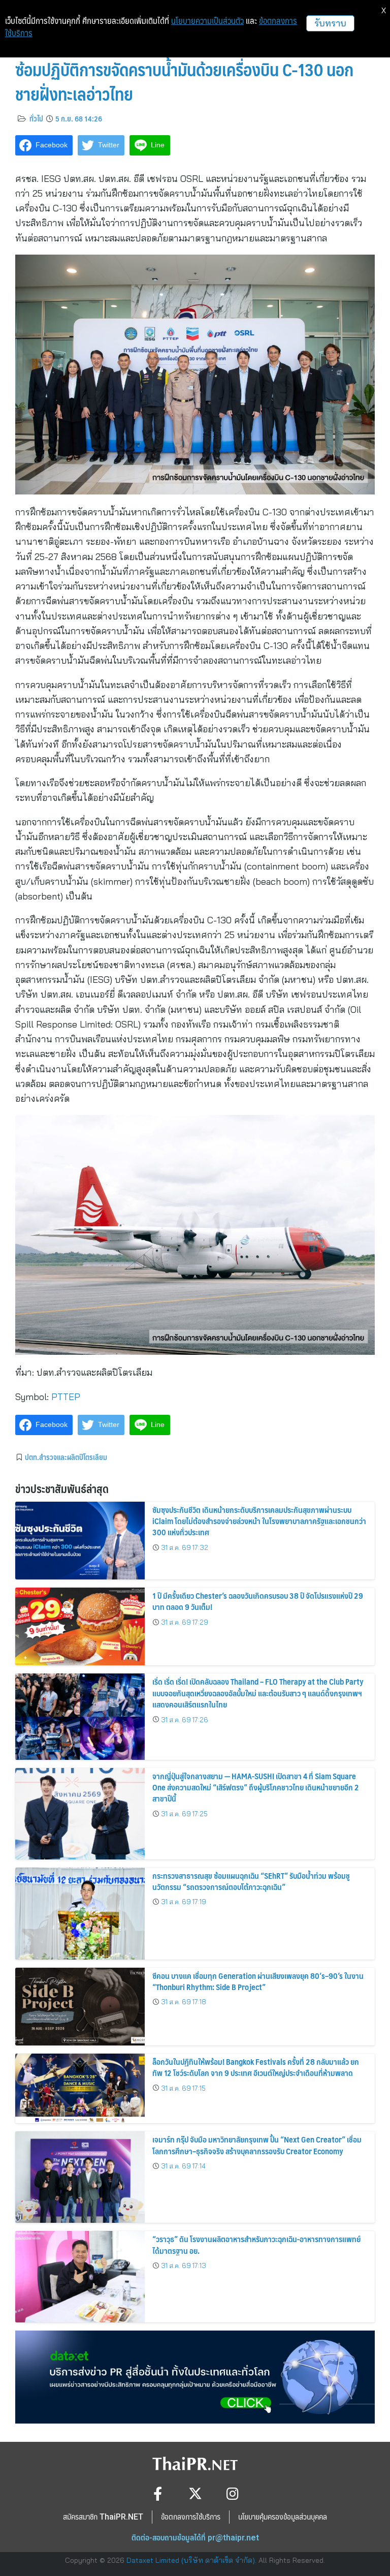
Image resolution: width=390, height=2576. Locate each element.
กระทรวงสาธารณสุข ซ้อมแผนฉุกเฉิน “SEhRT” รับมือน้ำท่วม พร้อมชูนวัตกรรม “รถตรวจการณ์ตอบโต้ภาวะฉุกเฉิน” (251, 1881)
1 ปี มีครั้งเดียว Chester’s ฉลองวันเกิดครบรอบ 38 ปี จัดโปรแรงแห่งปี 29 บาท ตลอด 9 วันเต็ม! (258, 1601)
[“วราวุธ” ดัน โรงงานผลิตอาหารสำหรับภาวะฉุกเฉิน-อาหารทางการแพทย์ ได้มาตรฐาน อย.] (80, 2277)
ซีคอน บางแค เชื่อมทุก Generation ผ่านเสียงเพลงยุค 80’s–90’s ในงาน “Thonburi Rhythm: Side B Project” (258, 1981)
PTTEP (66, 1397)
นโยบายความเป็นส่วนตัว (207, 21)
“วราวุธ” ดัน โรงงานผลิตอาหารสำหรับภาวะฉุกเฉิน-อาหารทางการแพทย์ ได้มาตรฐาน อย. (256, 2244)
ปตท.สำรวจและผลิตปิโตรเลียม (66, 1457)
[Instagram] (233, 2493)
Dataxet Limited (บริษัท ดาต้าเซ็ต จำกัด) (191, 2560)
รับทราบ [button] (330, 23)
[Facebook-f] (158, 2493)
